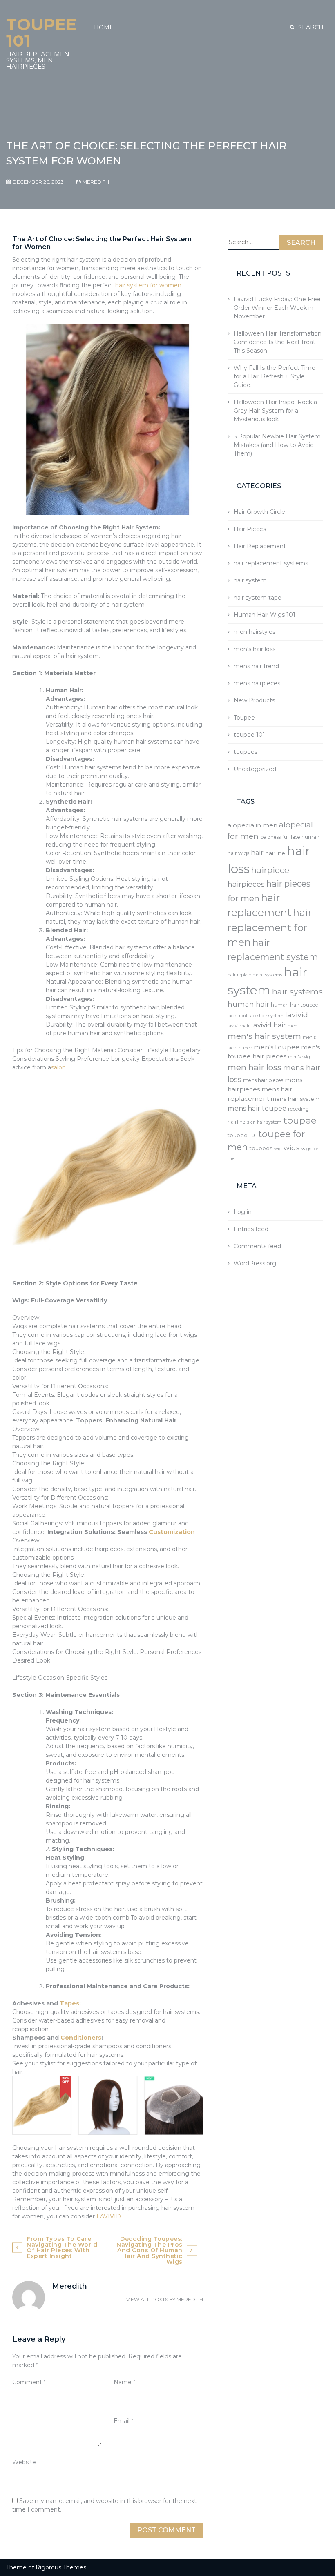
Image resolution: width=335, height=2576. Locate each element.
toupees (246, 752)
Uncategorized (255, 769)
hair (257, 853)
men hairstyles (255, 632)
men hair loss (255, 1067)
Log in (243, 1212)
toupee (300, 1120)
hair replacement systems (271, 563)
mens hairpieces (257, 683)
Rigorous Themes (61, 2567)
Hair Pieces (250, 529)
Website (24, 2462)
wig (278, 1149)
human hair (248, 1004)
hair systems (297, 991)
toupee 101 (249, 735)
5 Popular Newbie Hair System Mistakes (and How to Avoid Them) (277, 445)
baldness (270, 837)
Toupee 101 (41, 32)
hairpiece (270, 870)
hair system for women (148, 285)
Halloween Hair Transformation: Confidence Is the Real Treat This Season (278, 342)
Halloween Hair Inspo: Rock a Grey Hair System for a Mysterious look (275, 411)
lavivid (297, 1015)
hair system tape (258, 598)
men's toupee (277, 1047)
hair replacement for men (270, 927)
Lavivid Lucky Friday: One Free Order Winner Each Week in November (277, 308)
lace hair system (266, 1016)
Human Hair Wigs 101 (265, 615)
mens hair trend (256, 666)
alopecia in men (252, 825)
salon (58, 1067)
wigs (292, 1148)
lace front (238, 1016)
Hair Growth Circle (259, 512)
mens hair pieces (263, 1080)
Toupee (244, 718)
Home (104, 27)
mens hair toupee (257, 1108)
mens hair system (295, 1099)
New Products (254, 700)
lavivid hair (269, 1025)
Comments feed (257, 1246)
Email (123, 2421)
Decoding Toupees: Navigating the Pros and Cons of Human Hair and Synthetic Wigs (150, 2250)
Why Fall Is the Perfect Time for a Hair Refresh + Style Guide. (275, 376)
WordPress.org (255, 1263)
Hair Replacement (260, 546)
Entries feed (251, 1229)
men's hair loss (255, 649)
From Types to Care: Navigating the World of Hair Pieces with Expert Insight (62, 2247)
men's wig (299, 1057)
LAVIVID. (109, 2216)
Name (124, 2382)
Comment (29, 2382)
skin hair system (264, 1122)
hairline (275, 853)
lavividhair (239, 1026)
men (293, 1026)
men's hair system (264, 1036)
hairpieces (246, 884)
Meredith (96, 182)
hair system (250, 580)
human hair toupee (295, 1005)
